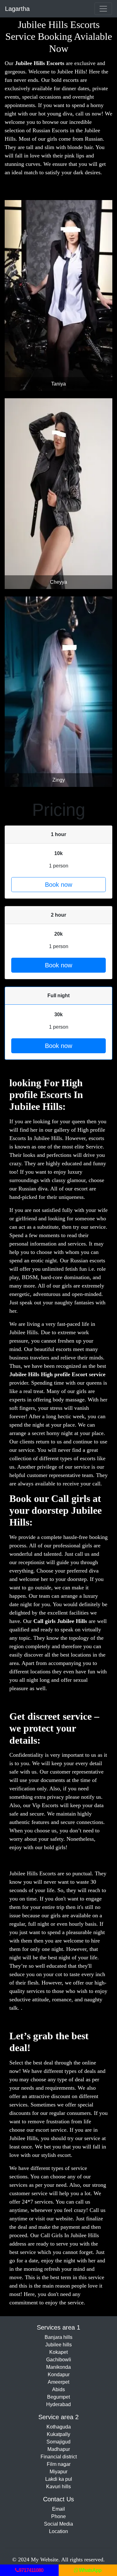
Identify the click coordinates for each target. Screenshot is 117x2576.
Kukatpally (58, 2434)
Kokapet (58, 2352)
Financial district (59, 2457)
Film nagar (59, 2464)
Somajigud (58, 2442)
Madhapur (59, 2449)
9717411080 (31, 2570)
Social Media (58, 2524)
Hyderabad (58, 2404)
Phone (58, 2516)
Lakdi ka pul (59, 2479)
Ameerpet (58, 2382)
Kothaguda (59, 2427)
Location (58, 2531)
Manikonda (58, 2367)
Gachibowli (59, 2360)
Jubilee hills (58, 2345)
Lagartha (17, 9)
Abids (58, 2389)
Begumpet (58, 2397)
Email (58, 2509)
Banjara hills (58, 2337)
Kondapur (59, 2375)
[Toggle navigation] (103, 9)
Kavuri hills (58, 2487)
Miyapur (58, 2472)
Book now (58, 885)
